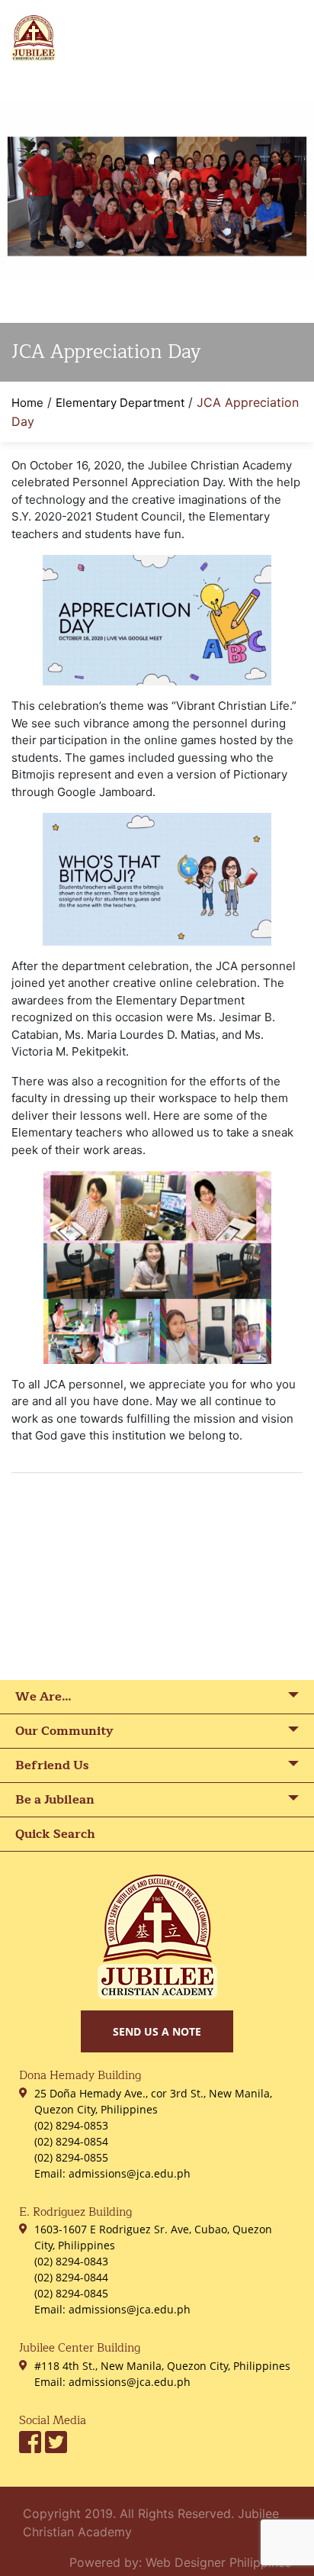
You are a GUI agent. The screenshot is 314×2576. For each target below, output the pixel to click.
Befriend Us (52, 1765)
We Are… (43, 1697)
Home (27, 403)
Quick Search (55, 1834)
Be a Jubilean (55, 1800)
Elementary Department (120, 403)
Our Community (64, 1731)
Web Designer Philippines (218, 2562)
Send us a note (157, 2031)
